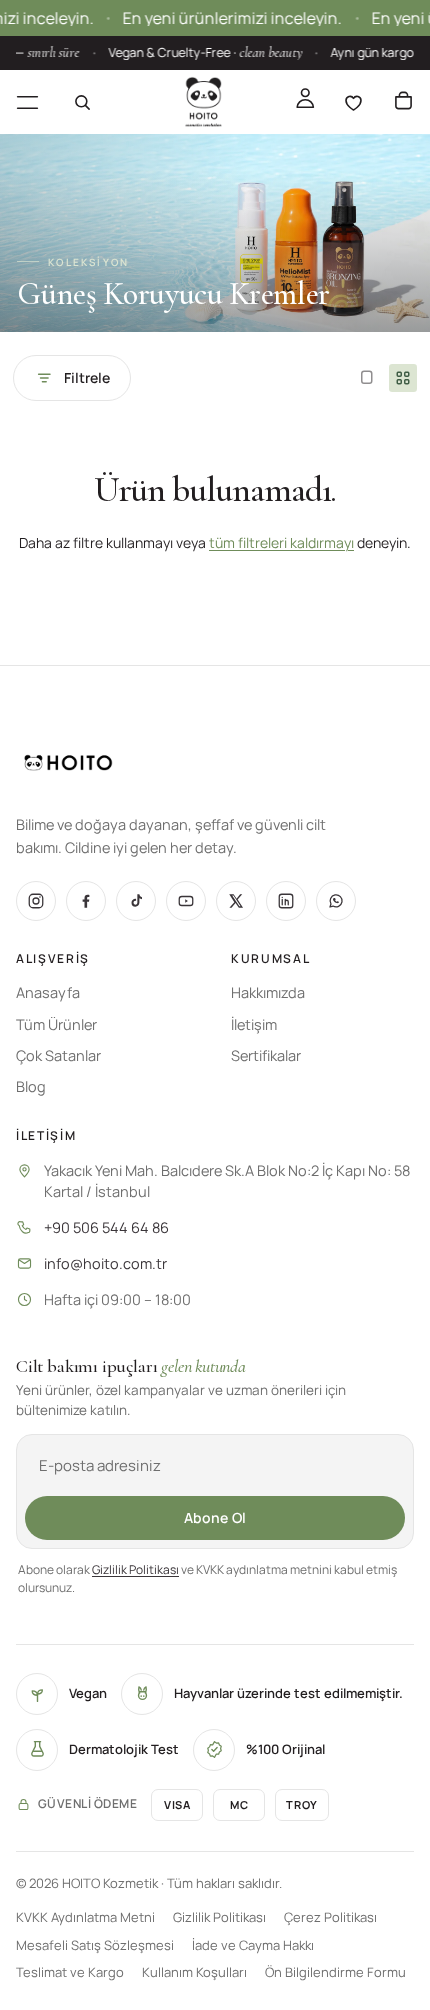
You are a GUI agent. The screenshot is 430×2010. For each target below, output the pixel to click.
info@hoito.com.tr (105, 1263)
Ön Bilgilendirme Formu (335, 1972)
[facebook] (86, 901)
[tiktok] (136, 901)
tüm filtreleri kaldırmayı (281, 542)
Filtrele (87, 377)
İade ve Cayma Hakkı (253, 1945)
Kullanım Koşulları (194, 1972)
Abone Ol (215, 1517)
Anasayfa (48, 992)
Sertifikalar (266, 1055)
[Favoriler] (353, 102)
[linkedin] (286, 901)
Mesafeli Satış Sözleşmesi (95, 1945)
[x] (236, 901)
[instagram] (36, 901)
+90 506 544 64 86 (106, 1227)
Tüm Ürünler (56, 1024)
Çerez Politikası (330, 1917)
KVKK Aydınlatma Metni (85, 1917)
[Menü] (27, 101)
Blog (31, 1086)
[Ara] (82, 102)
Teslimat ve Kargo (70, 1972)
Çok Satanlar (58, 1055)
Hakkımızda (268, 992)
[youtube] (186, 901)
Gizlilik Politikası (135, 1569)
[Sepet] (403, 102)
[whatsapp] (336, 901)
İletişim (254, 1024)
